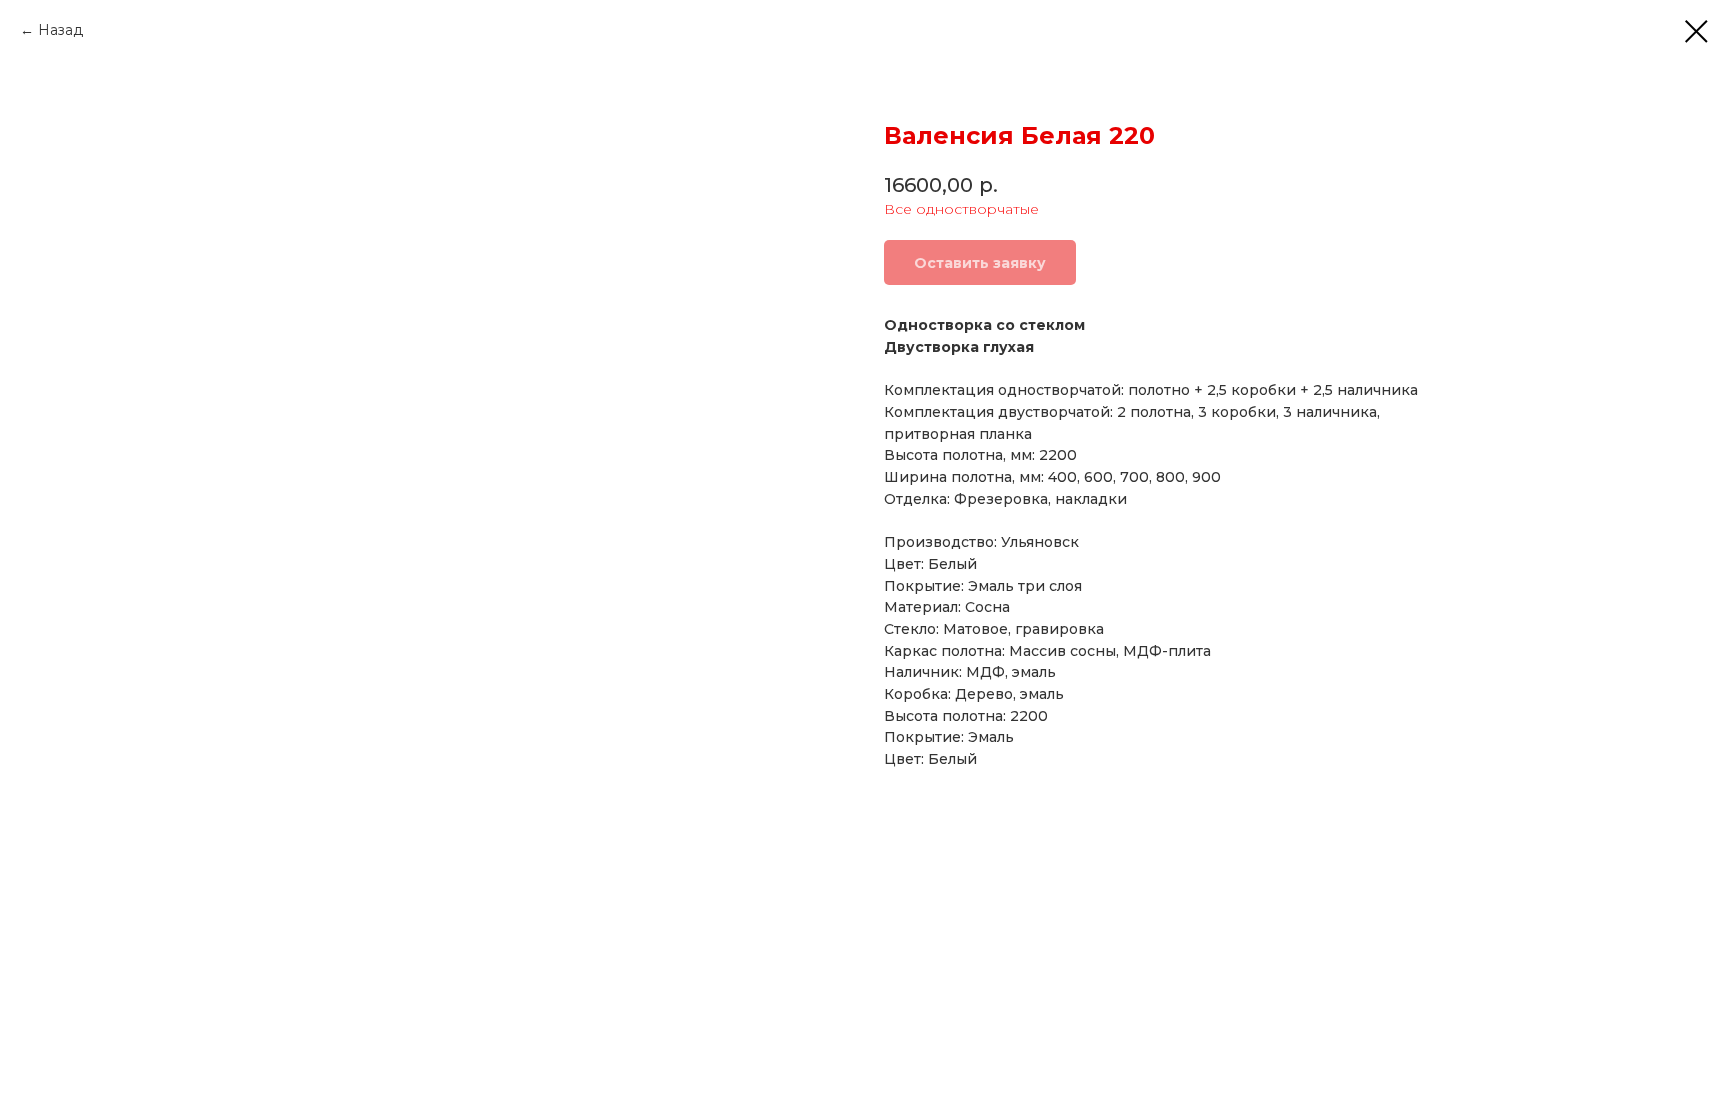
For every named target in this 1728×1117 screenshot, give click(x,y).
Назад (60, 30)
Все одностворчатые (961, 209)
